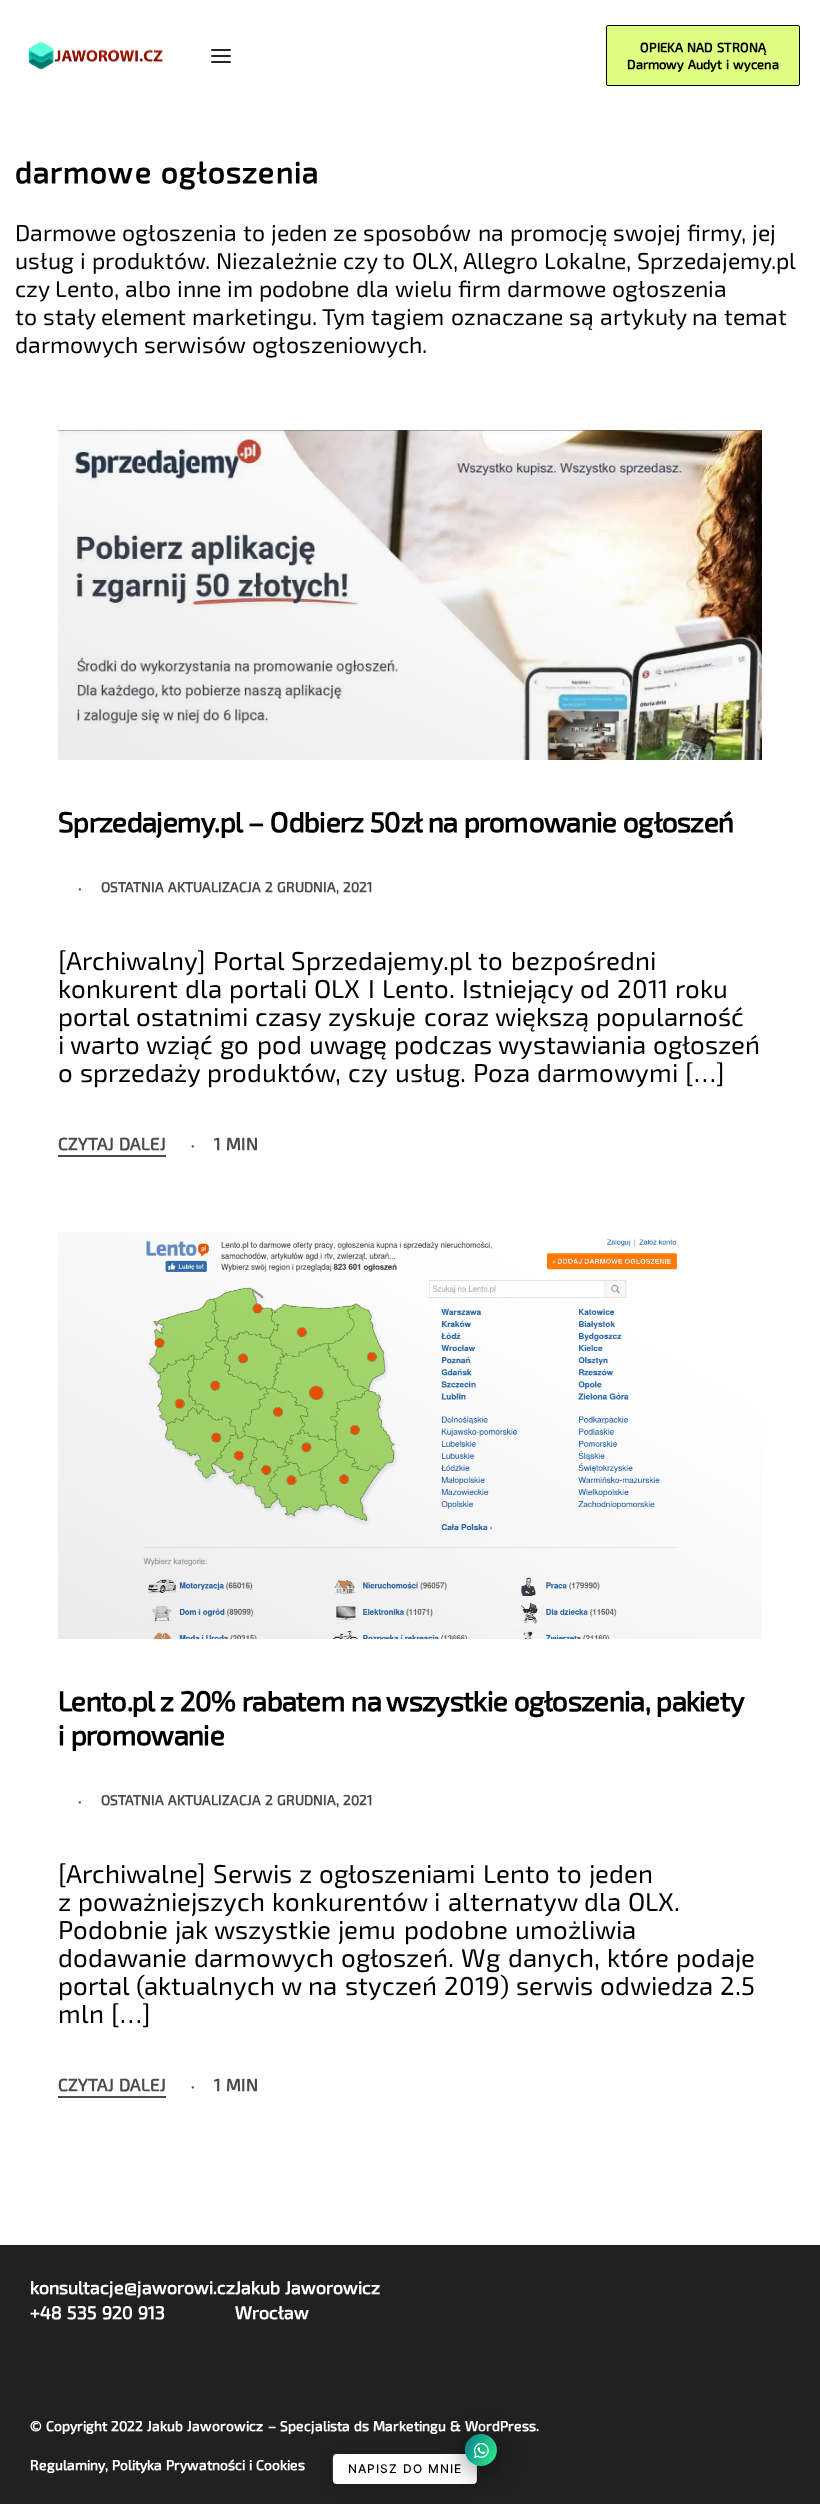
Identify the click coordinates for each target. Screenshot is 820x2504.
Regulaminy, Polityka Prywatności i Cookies (167, 2464)
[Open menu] (221, 56)
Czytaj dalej (112, 1144)
